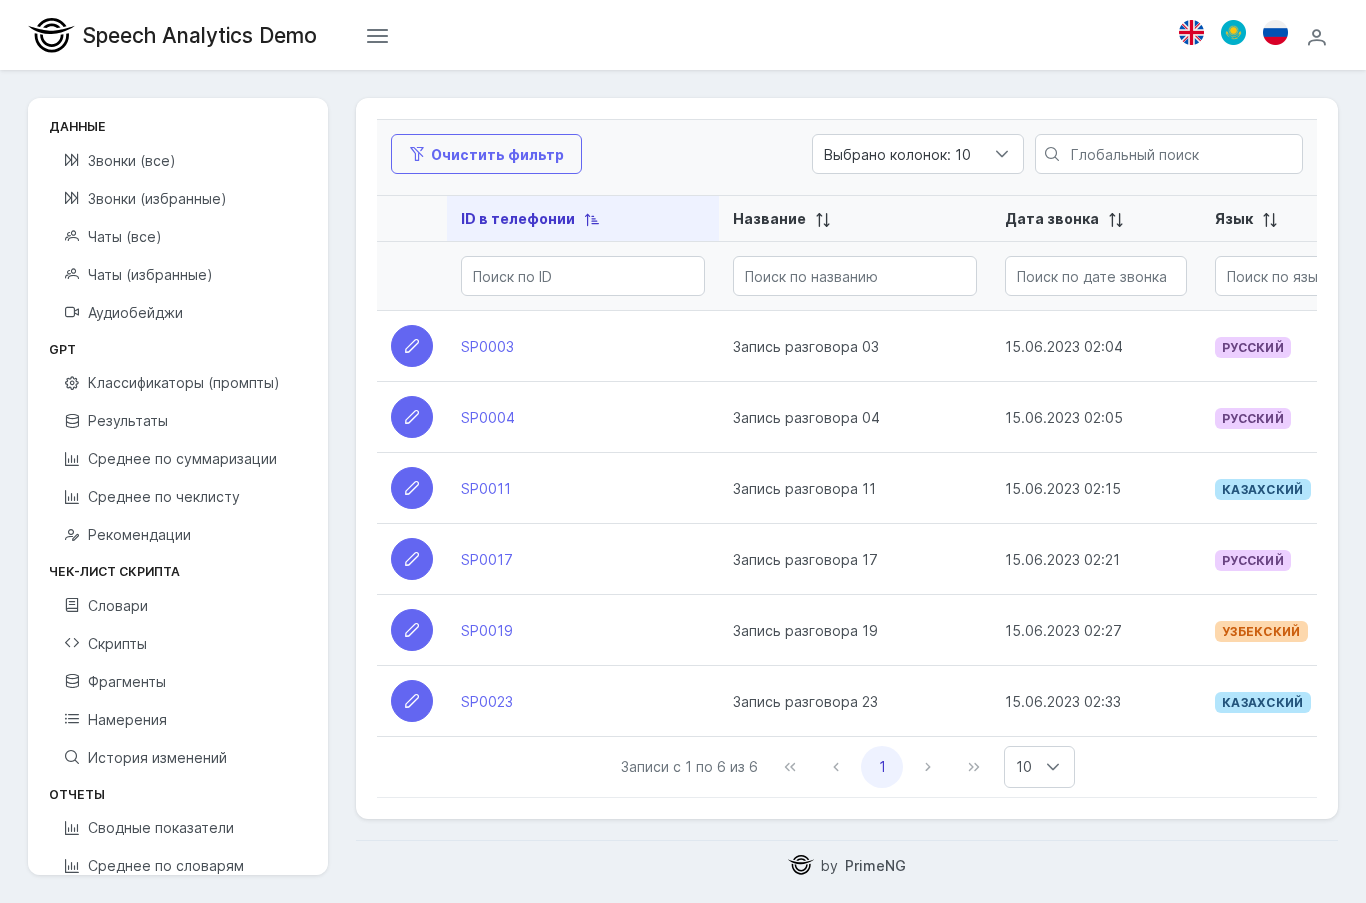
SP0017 (487, 559)
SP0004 (488, 417)
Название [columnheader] (771, 218)
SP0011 (486, 488)
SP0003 (487, 346)
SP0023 (487, 701)
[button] (1053, 767)
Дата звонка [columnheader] (1053, 218)
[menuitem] (178, 160)
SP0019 (487, 630)
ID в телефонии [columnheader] (519, 218)
